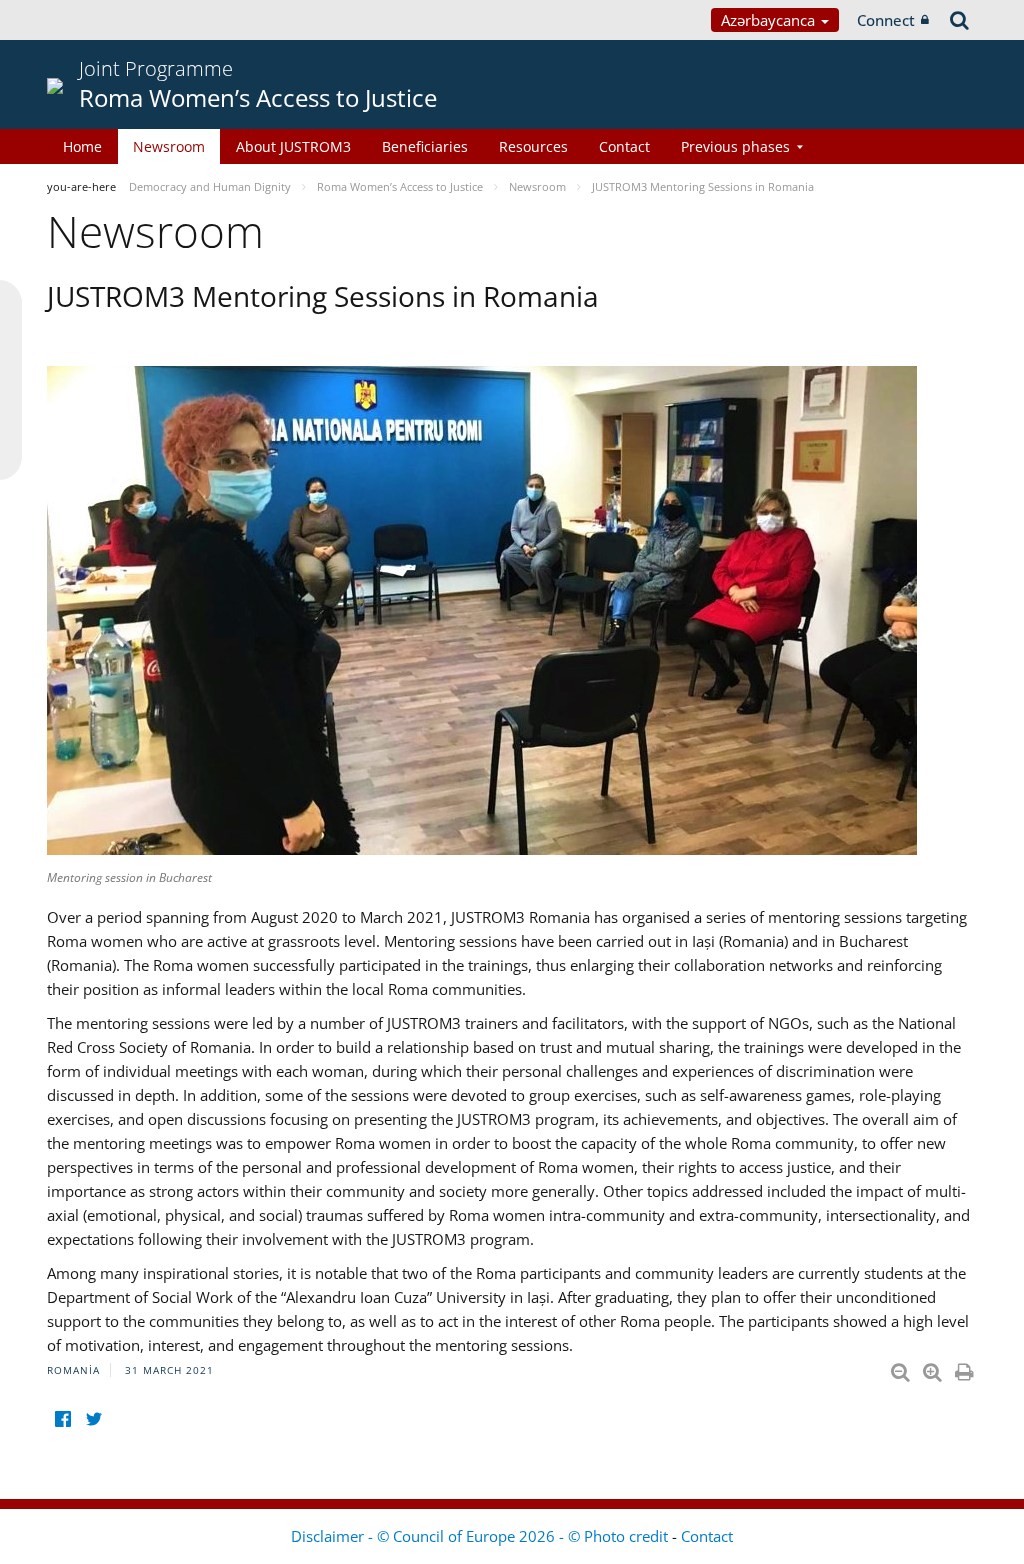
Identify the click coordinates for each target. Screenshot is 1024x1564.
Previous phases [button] (735, 146)
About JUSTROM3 (293, 146)
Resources (533, 146)
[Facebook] (62, 1418)
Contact (624, 146)
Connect (886, 20)
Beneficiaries (425, 146)
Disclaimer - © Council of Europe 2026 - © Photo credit (481, 1536)
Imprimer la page (966, 1368)
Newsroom (169, 146)
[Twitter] (93, 1418)
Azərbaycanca (770, 20)
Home (82, 146)
